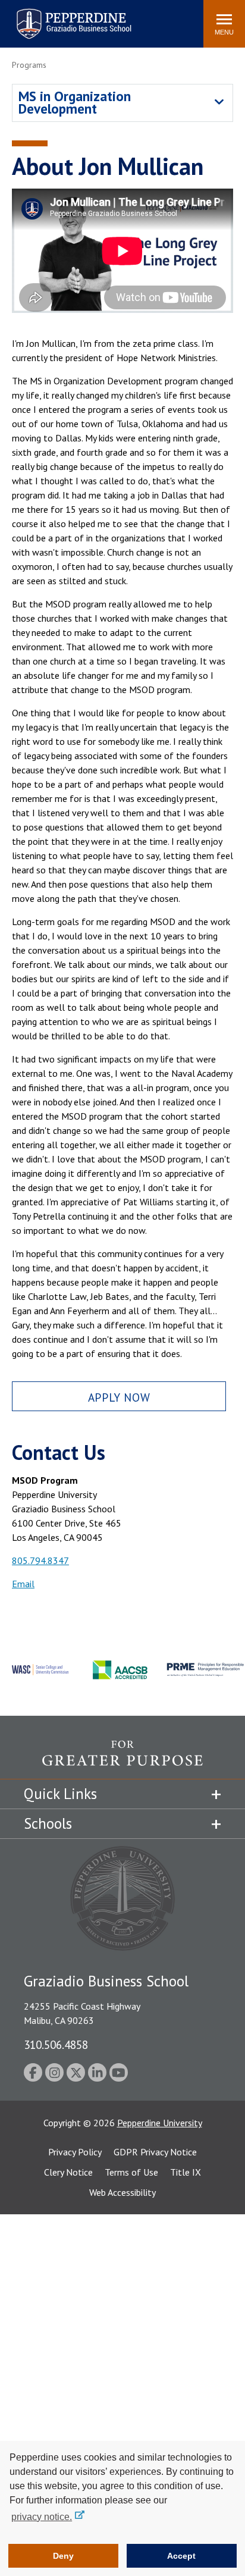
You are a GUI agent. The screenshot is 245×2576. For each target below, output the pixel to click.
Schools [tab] (48, 1823)
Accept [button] (181, 2556)
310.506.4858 (56, 2044)
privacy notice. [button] (42, 2517)
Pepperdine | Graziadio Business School (58, 16)
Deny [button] (63, 2556)
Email (23, 1584)
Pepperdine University (160, 2123)
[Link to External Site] (122, 1759)
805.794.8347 (40, 1560)
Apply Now (119, 1397)
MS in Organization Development (75, 102)
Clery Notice (68, 2172)
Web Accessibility (122, 2192)
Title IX (186, 2172)
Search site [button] (32, 18)
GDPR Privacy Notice (155, 2152)
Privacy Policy (75, 2152)
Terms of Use (131, 2172)
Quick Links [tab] (60, 1794)
